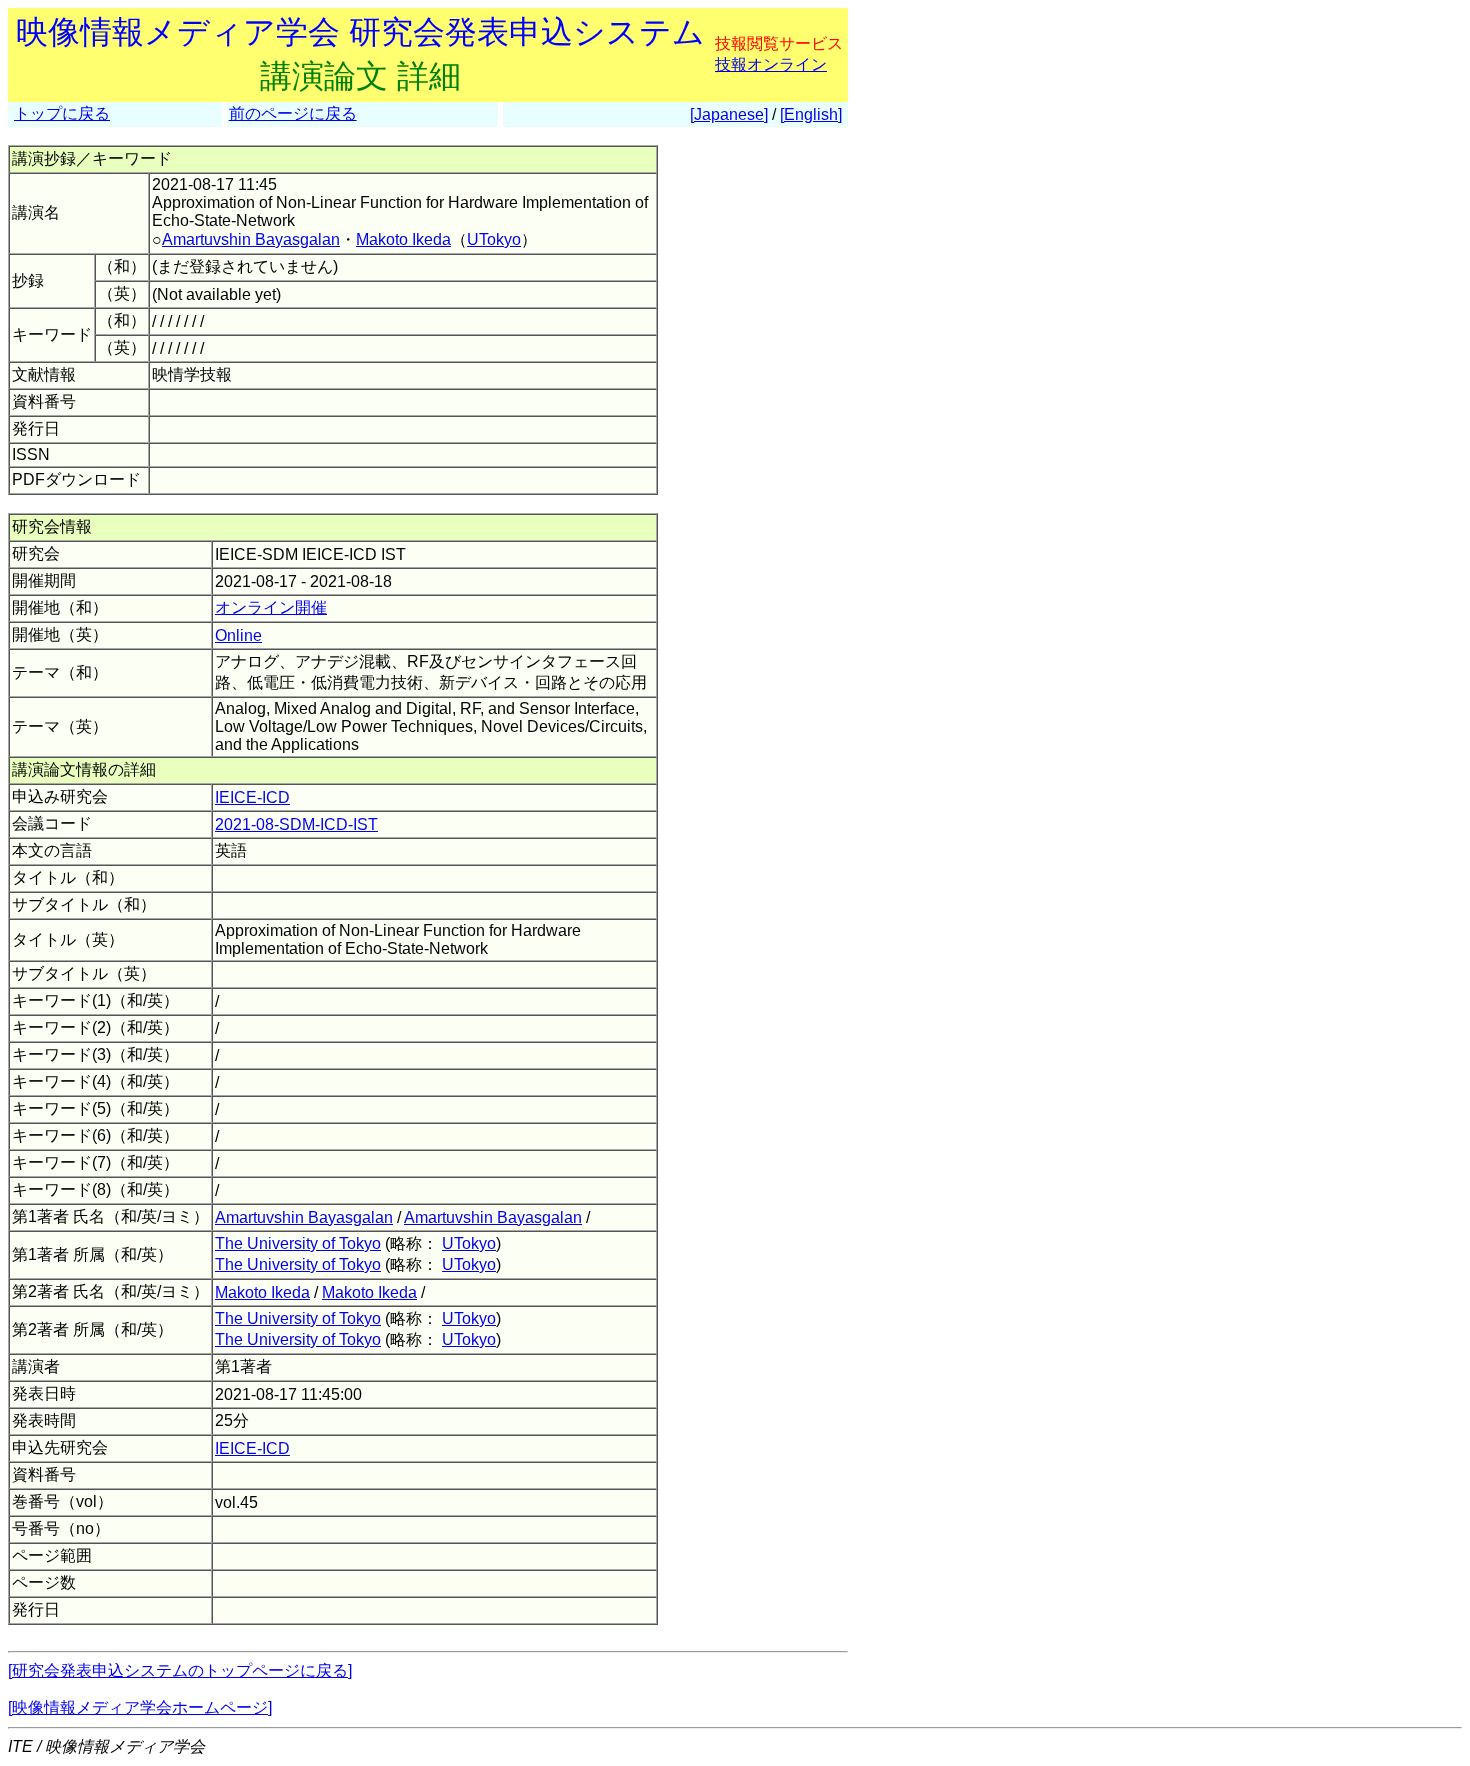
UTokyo (494, 239)
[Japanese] (729, 114)
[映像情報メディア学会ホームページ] (140, 1707)
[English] (811, 114)
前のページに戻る (293, 113)
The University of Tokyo (298, 1243)
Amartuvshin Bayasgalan (251, 239)
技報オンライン (771, 64)
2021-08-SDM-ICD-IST (296, 824)
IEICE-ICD (252, 797)
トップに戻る (62, 113)
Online (238, 635)
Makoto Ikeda (403, 239)
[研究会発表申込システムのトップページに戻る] (180, 1670)
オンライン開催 (271, 607)
